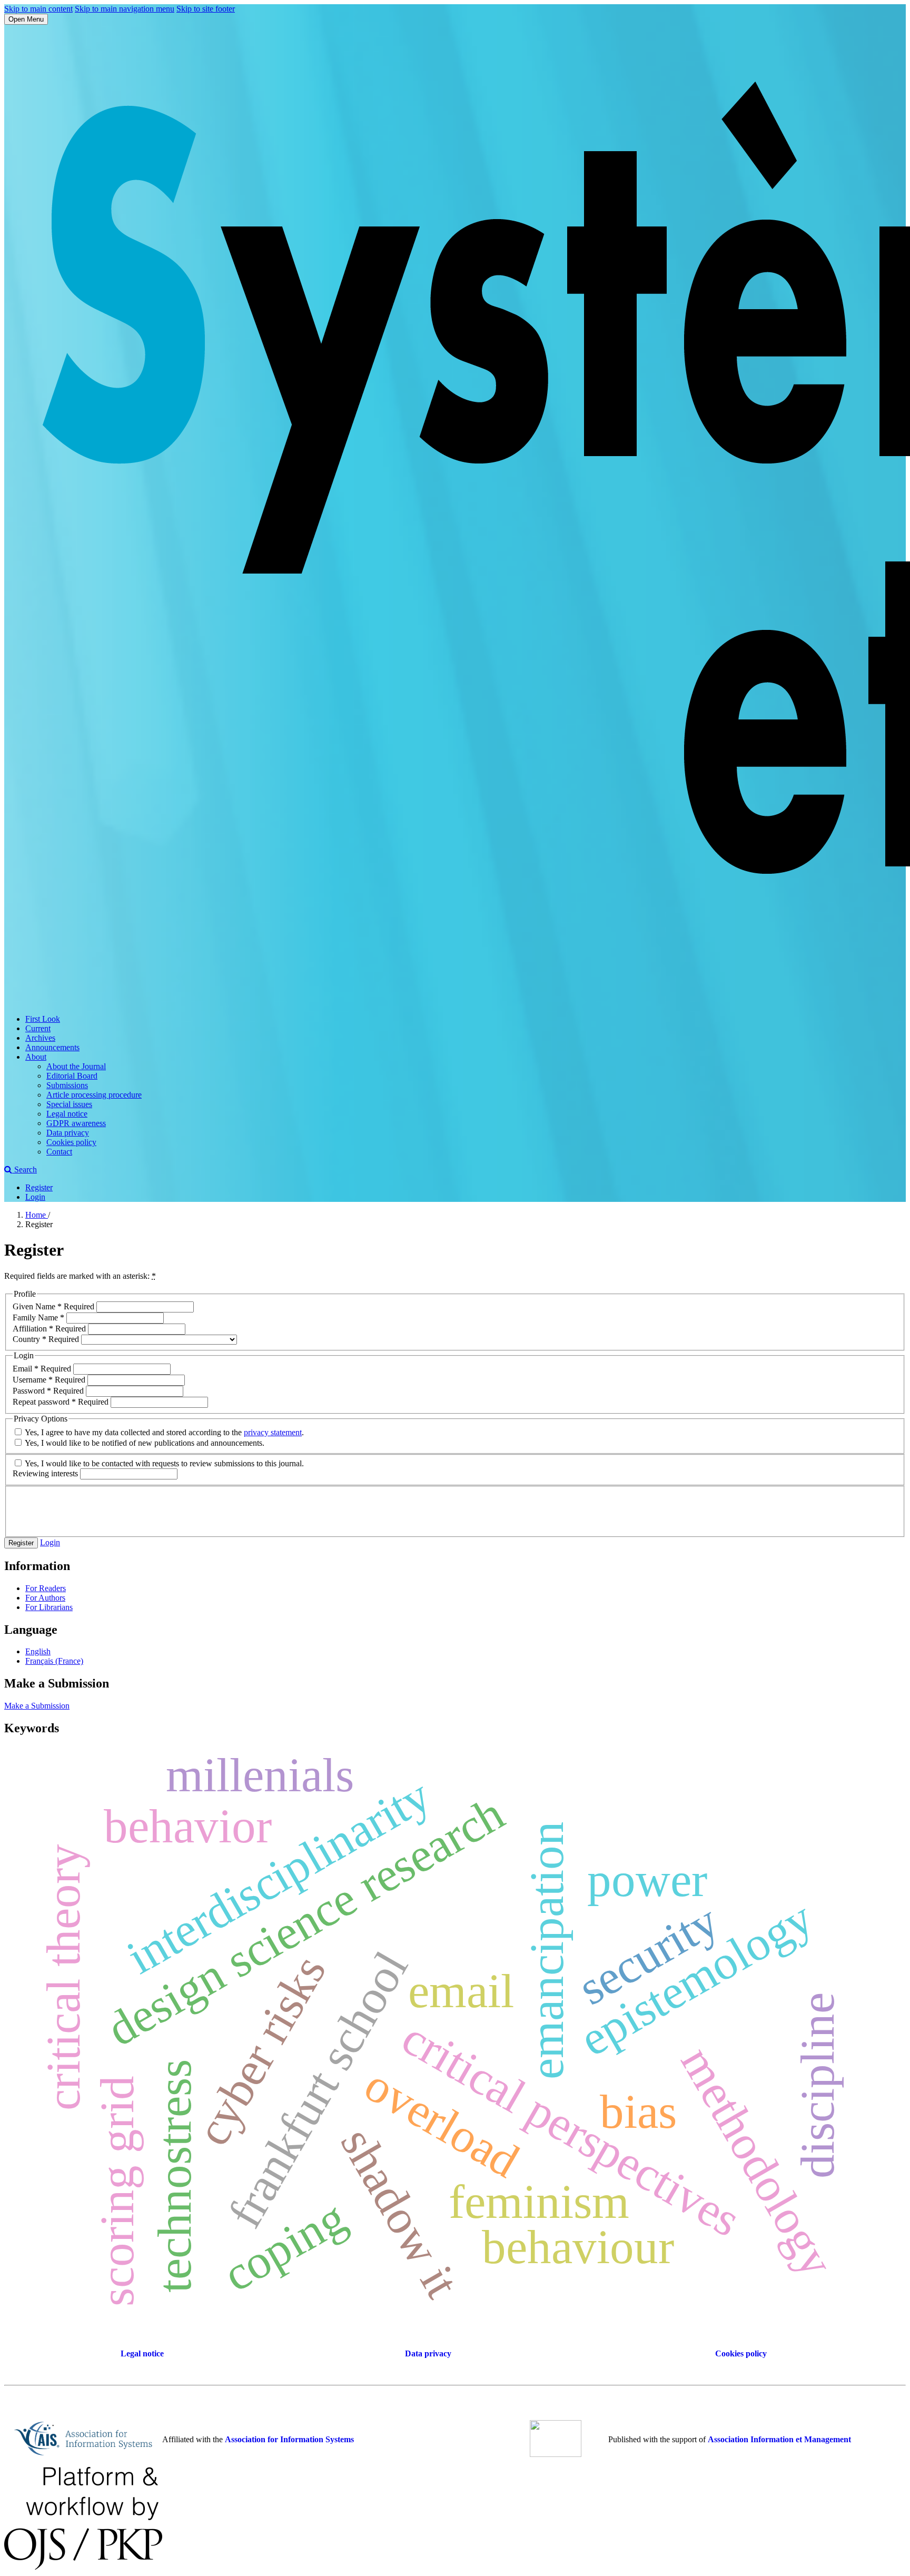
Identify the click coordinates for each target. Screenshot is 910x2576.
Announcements (52, 1047)
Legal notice (67, 1114)
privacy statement (273, 1432)
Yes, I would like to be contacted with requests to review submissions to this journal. (164, 1463)
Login (35, 1197)
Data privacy (68, 1133)
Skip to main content (38, 9)
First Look (43, 1019)
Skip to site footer (206, 9)
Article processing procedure (94, 1095)
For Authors (45, 1598)
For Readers (46, 1588)
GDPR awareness (76, 1123)
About (36, 1057)
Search (24, 1169)
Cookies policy (71, 1142)
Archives (40, 1038)
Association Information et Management (779, 2439)
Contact (59, 1152)
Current (38, 1028)
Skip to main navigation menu (125, 9)
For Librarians (49, 1607)
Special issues (69, 1104)
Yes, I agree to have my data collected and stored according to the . (164, 1432)
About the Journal (76, 1066)
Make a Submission (37, 1706)
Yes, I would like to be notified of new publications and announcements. (144, 1443)
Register (39, 1187)
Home (37, 1215)
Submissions (67, 1085)
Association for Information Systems (289, 2439)
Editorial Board (72, 1076)
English (38, 1651)
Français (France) (54, 1661)
